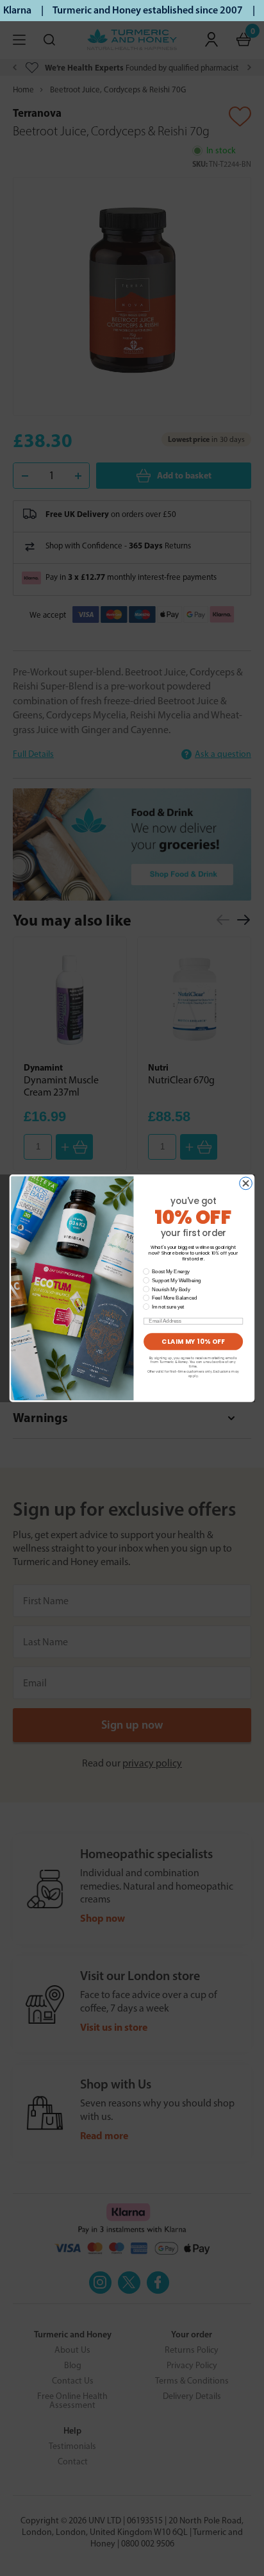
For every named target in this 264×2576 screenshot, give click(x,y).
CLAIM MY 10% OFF (193, 1341)
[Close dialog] (246, 1183)
